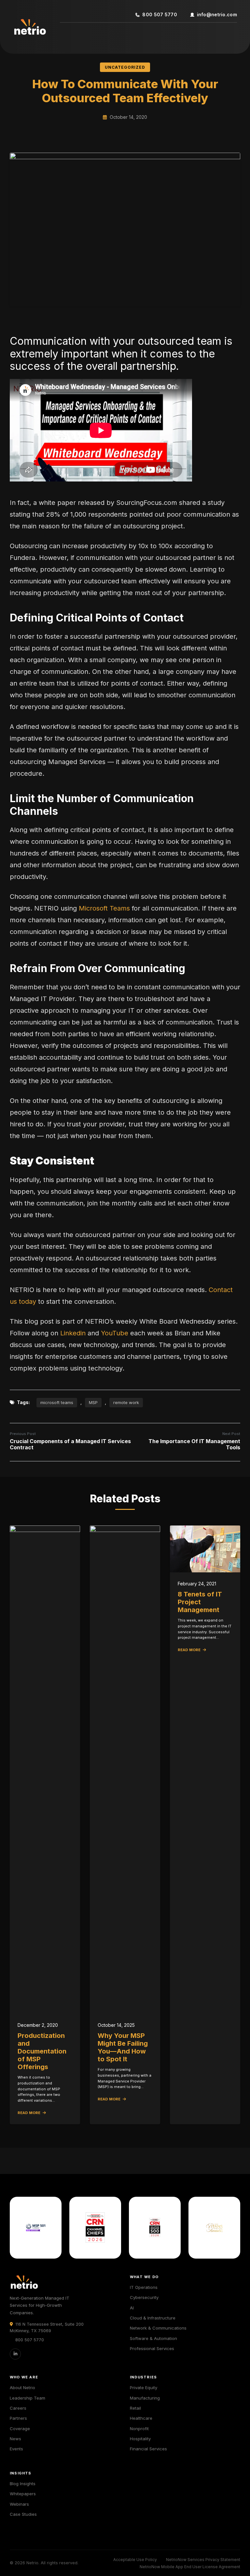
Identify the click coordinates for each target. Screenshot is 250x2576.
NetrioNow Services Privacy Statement (203, 2560)
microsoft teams (57, 1402)
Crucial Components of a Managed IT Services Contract (70, 1444)
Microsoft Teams (104, 908)
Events (16, 2449)
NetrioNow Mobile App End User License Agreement (190, 2567)
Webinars (19, 2504)
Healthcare (141, 2418)
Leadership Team (28, 2398)
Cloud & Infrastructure (153, 2318)
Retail (135, 2408)
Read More (29, 2113)
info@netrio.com (217, 14)
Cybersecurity (144, 2297)
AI (132, 2308)
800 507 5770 (160, 14)
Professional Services (152, 2348)
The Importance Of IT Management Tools (194, 1444)
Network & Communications (158, 2328)
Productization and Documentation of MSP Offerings (42, 2051)
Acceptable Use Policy (135, 2560)
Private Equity (144, 2388)
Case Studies (23, 2514)
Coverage (20, 2429)
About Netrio (22, 2388)
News (15, 2439)
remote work (126, 1402)
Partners (18, 2418)
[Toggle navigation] (69, 33)
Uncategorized (125, 67)
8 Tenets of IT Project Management (200, 1602)
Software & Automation (153, 2338)
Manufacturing (145, 2398)
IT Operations (144, 2287)
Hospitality (140, 2439)
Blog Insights (23, 2484)
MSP (93, 1402)
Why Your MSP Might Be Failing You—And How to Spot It (123, 2047)
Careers (18, 2408)
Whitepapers (23, 2494)
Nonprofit (139, 2429)
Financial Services (148, 2449)
